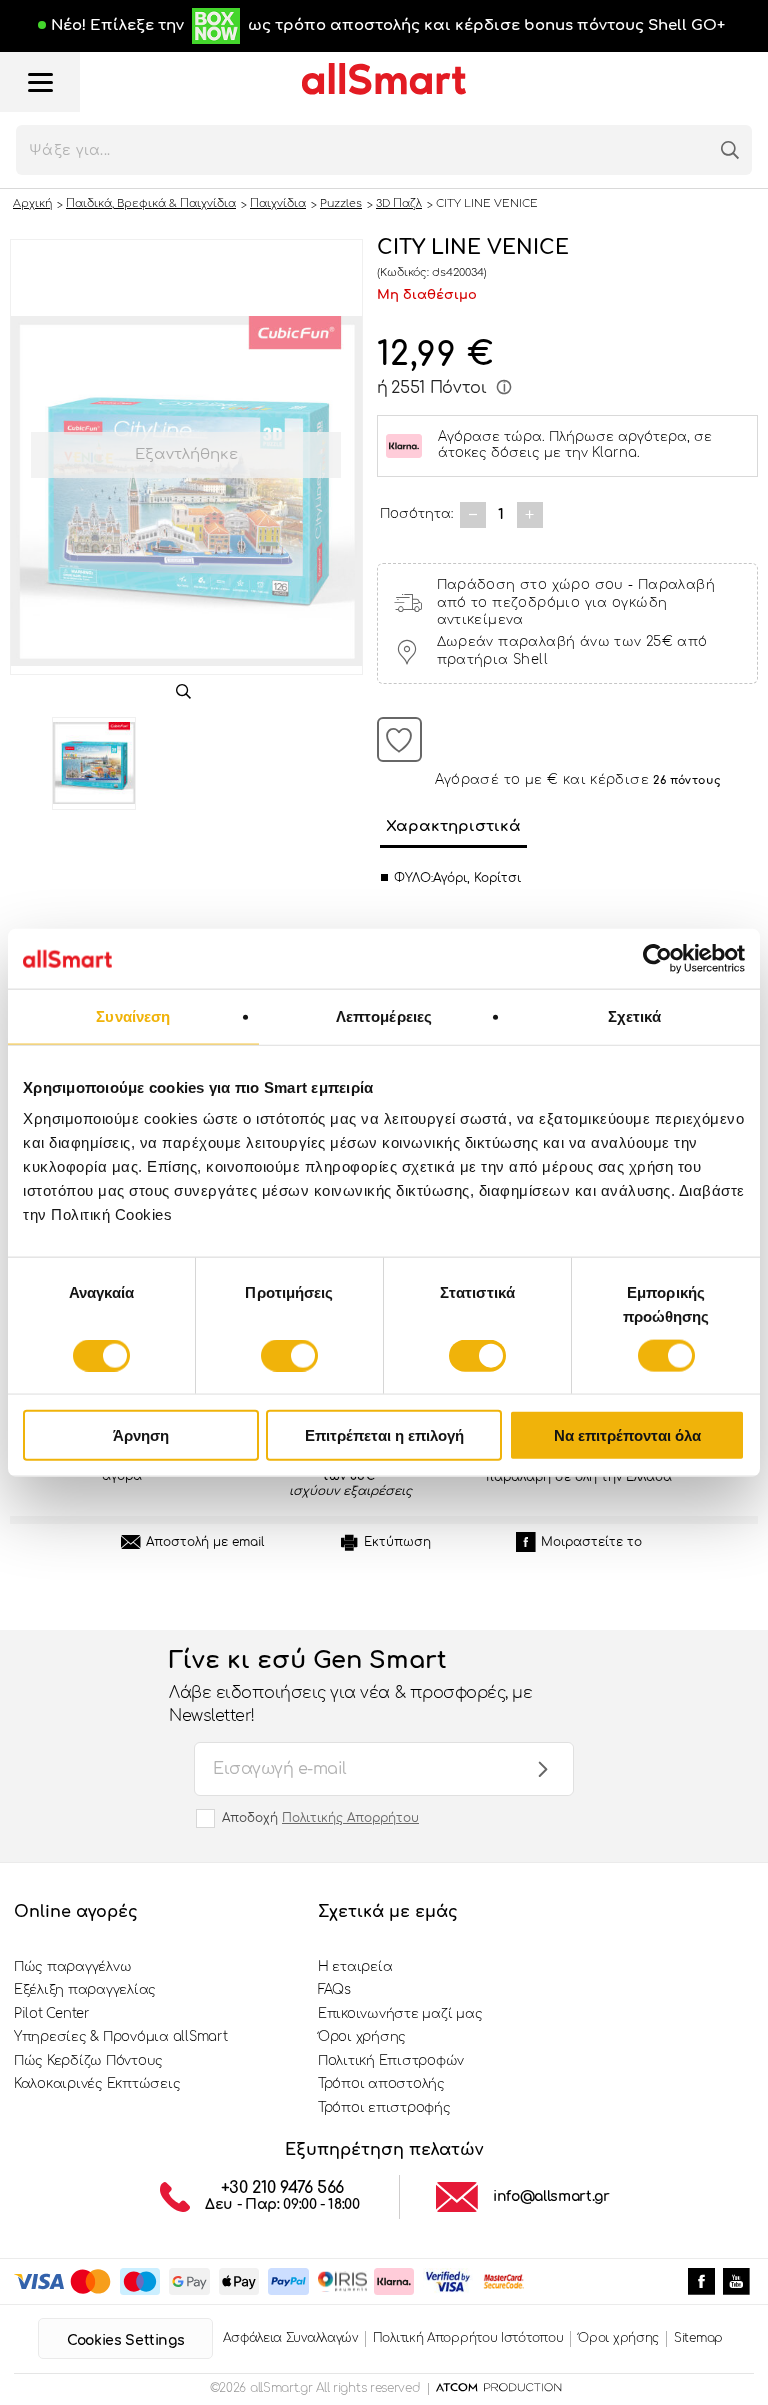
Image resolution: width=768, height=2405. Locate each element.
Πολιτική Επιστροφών (391, 2061)
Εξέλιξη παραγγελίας (85, 1990)
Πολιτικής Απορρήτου (350, 1818)
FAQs (334, 1990)
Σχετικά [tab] (635, 1015)
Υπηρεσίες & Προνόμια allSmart (120, 2037)
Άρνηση (141, 1435)
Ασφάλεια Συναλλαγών (290, 2338)
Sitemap (698, 2338)
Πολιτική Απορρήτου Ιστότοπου (468, 2338)
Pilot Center (52, 2014)
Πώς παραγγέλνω (72, 1967)
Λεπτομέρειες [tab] (384, 1015)
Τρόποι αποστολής (381, 2084)
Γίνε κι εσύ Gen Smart (350, 1686)
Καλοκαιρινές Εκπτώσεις (97, 2084)
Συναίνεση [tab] (133, 1015)
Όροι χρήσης (362, 2037)
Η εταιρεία (355, 1967)
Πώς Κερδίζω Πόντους (88, 2061)
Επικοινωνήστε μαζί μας (400, 2014)
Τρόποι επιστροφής (384, 2108)
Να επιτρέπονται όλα (627, 1435)
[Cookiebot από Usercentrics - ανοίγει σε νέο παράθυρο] (657, 958)
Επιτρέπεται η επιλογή (384, 1435)
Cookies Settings (125, 2340)
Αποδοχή (320, 1818)
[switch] (289, 1355)
